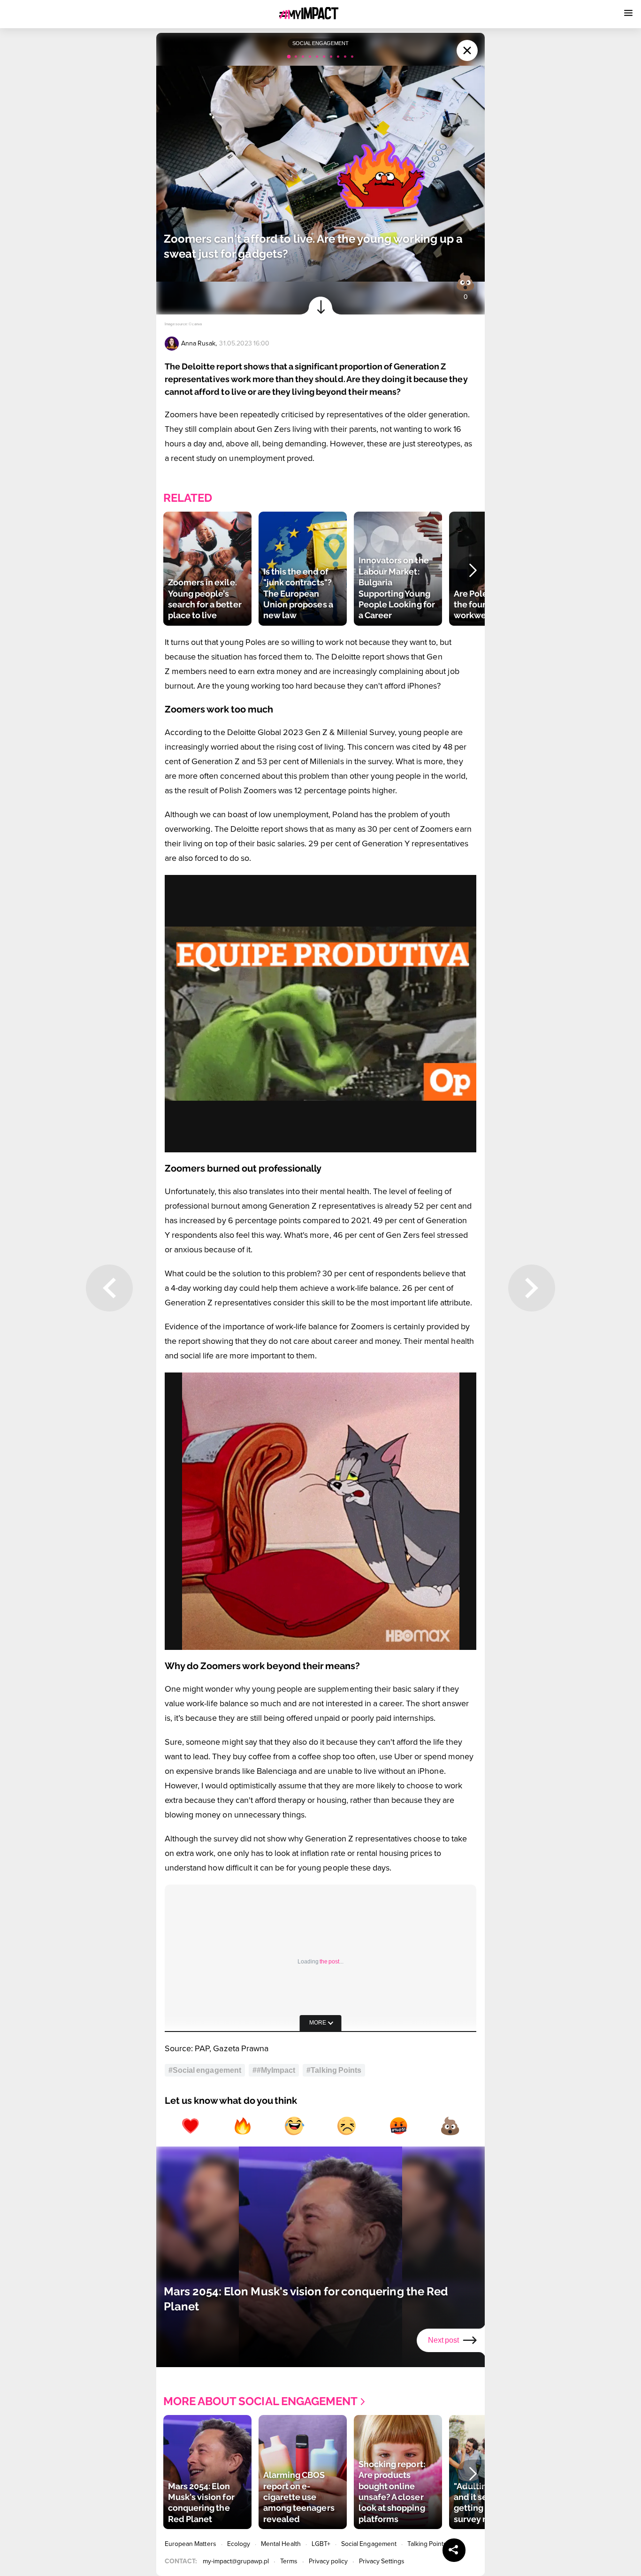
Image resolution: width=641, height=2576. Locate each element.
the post (329, 1962)
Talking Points (427, 2544)
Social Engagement (369, 2544)
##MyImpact (274, 2070)
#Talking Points (334, 2070)
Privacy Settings (382, 2561)
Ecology (239, 2544)
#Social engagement (205, 2070)
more (318, 2023)
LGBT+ (321, 2544)
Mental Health (281, 2544)
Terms (289, 2561)
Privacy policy (328, 2561)
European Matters (191, 2544)
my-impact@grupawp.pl (236, 2561)
